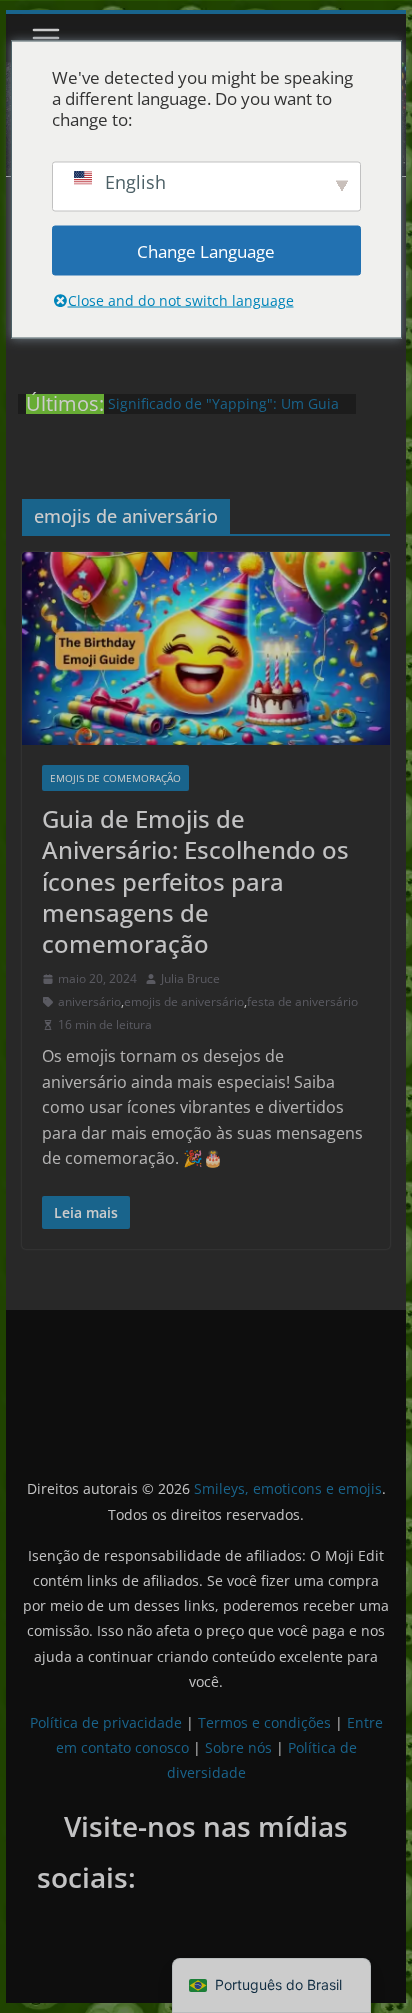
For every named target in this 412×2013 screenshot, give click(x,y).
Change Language (206, 250)
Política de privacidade (106, 1722)
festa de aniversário (302, 1001)
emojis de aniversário (184, 1001)
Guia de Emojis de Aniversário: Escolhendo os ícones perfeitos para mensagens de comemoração (195, 881)
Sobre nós (238, 1747)
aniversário (89, 1001)
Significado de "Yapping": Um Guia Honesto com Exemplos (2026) (223, 413)
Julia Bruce (190, 978)
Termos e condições (264, 1722)
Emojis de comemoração (115, 778)
